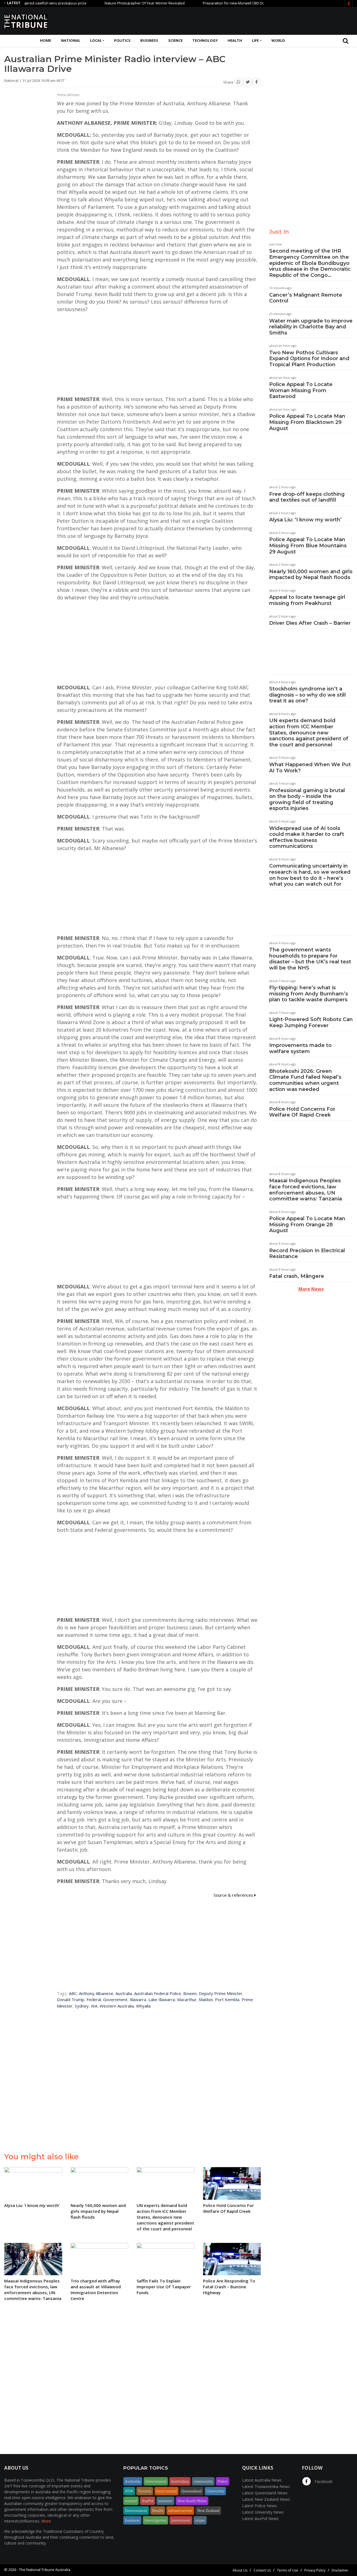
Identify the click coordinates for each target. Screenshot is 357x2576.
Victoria (145, 2491)
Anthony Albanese (96, 1993)
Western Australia (117, 2006)
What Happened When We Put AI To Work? (310, 768)
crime (200, 2520)
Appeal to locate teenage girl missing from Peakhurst (307, 600)
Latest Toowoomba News (266, 2486)
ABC (73, 1993)
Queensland (192, 2491)
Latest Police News (260, 2506)
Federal (94, 1999)
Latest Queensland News (265, 2493)
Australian (180, 2481)
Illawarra (138, 1999)
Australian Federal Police (158, 1993)
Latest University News (263, 2512)
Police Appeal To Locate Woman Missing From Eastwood (301, 390)
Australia (124, 1993)
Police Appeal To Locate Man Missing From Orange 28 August (307, 1224)
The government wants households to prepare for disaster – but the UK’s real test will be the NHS (310, 959)
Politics (122, 40)
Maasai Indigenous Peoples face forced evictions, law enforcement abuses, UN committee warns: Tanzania (306, 1190)
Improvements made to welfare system (300, 1048)
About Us (240, 2570)
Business (149, 40)
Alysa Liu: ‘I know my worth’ (305, 520)
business (132, 2520)
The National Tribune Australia (45, 2570)
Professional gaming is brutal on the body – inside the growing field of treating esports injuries (307, 799)
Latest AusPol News (260, 2518)
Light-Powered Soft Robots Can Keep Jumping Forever (311, 1022)
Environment (136, 2511)
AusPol (148, 2501)
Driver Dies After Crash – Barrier (310, 623)
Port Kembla (227, 1999)
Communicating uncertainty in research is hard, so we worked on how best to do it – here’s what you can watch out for (310, 875)
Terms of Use (288, 2570)
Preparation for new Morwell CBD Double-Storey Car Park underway (218, 3)
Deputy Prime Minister (221, 1993)
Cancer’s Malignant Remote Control (306, 298)
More (46, 2521)
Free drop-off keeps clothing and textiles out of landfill (307, 497)
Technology (205, 40)
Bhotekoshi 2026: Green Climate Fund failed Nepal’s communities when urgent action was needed (305, 1080)
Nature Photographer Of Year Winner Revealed (102, 3)
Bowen (190, 1993)
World (278, 40)
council (131, 2501)
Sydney (82, 2006)
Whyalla (143, 2006)
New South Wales (192, 2501)
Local (96, 40)
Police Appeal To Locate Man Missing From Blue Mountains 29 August (308, 545)
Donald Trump (71, 1999)
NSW (129, 2491)
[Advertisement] (251, 20)
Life (255, 40)
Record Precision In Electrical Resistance (307, 1254)
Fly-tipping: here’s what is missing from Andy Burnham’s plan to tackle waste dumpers (309, 994)
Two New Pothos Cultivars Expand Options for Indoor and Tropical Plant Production (309, 359)
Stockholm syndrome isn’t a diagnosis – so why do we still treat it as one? (307, 695)
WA (94, 2006)
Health (235, 40)
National (71, 40)
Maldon (206, 1999)
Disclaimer (340, 2570)
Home (45, 40)
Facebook (323, 2481)
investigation (155, 2520)
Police (223, 2481)
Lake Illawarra (162, 1999)
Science (175, 40)
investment (181, 2520)
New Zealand (208, 2511)
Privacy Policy (315, 2570)
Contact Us (262, 2570)
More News (311, 1289)
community (203, 2481)
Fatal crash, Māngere (297, 1276)
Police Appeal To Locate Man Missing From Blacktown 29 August (307, 422)
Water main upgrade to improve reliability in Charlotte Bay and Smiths (311, 327)
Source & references (234, 1895)
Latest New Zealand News (266, 2499)
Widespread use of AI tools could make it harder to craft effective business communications (307, 837)
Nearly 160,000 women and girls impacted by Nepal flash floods (311, 575)
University (215, 2491)
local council (167, 2491)
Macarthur (187, 1999)
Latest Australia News (262, 2480)
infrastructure (180, 2511)
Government (115, 1999)
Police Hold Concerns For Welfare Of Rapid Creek (302, 1112)
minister (165, 2501)
